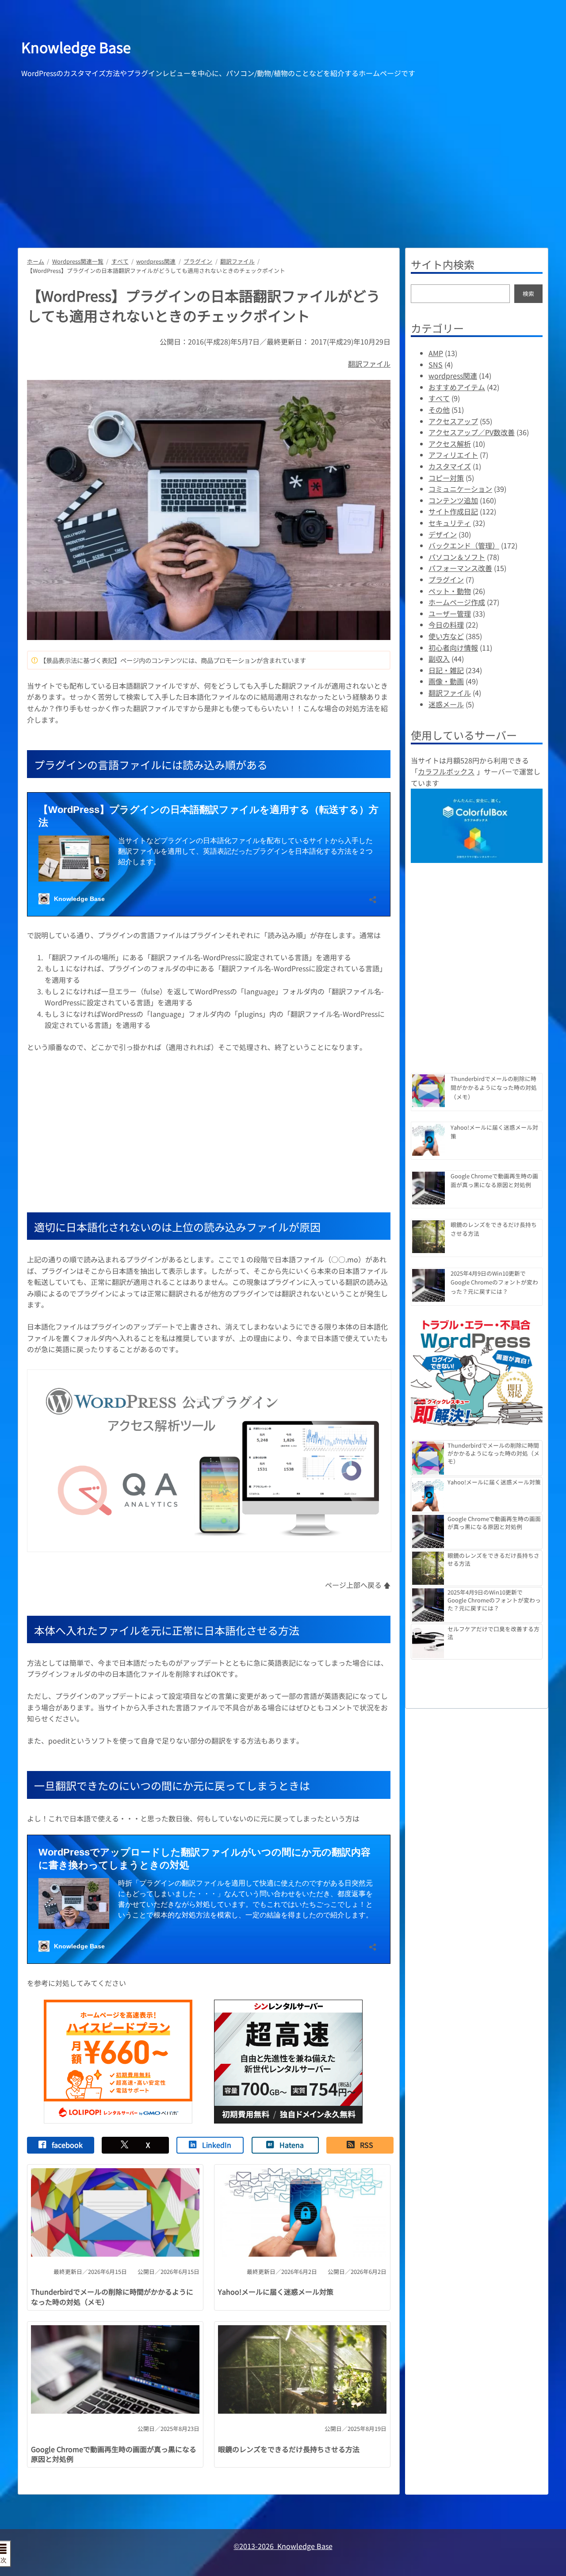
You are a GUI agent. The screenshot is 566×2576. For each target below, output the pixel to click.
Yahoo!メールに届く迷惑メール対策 (276, 2292)
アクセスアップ (453, 421)
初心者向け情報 (453, 648)
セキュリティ (450, 523)
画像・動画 (446, 681)
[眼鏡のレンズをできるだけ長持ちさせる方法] (428, 1238)
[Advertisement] (283, 151)
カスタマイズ (450, 466)
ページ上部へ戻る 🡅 (358, 1585)
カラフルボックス (446, 771)
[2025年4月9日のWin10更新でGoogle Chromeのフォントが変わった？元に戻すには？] (428, 1286)
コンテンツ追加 (453, 500)
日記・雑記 (446, 670)
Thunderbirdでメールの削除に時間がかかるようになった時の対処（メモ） (112, 2297)
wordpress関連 (156, 261)
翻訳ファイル (237, 261)
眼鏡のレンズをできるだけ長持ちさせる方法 (289, 2449)
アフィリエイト (453, 455)
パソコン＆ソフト (457, 557)
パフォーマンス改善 (460, 568)
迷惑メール (446, 704)
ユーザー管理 (450, 613)
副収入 (439, 659)
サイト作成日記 (453, 511)
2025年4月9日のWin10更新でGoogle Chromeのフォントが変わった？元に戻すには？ (494, 1282)
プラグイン (198, 261)
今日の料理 (446, 625)
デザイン (443, 534)
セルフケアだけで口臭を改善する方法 (493, 1633)
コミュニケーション (460, 489)
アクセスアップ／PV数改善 (472, 432)
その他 (439, 410)
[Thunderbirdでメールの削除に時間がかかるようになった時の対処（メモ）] (428, 1092)
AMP (436, 353)
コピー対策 (446, 478)
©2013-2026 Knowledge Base (283, 2546)
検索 (528, 293)
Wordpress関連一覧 (78, 261)
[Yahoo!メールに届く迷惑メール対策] (428, 1140)
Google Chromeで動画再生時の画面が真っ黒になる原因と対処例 (114, 2454)
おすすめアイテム (457, 387)
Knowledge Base (76, 47)
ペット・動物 (450, 591)
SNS (436, 364)
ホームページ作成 (457, 602)
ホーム (36, 261)
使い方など (446, 636)
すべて (120, 261)
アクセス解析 (450, 444)
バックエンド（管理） (464, 545)
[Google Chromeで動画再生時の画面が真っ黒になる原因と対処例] (428, 1189)
